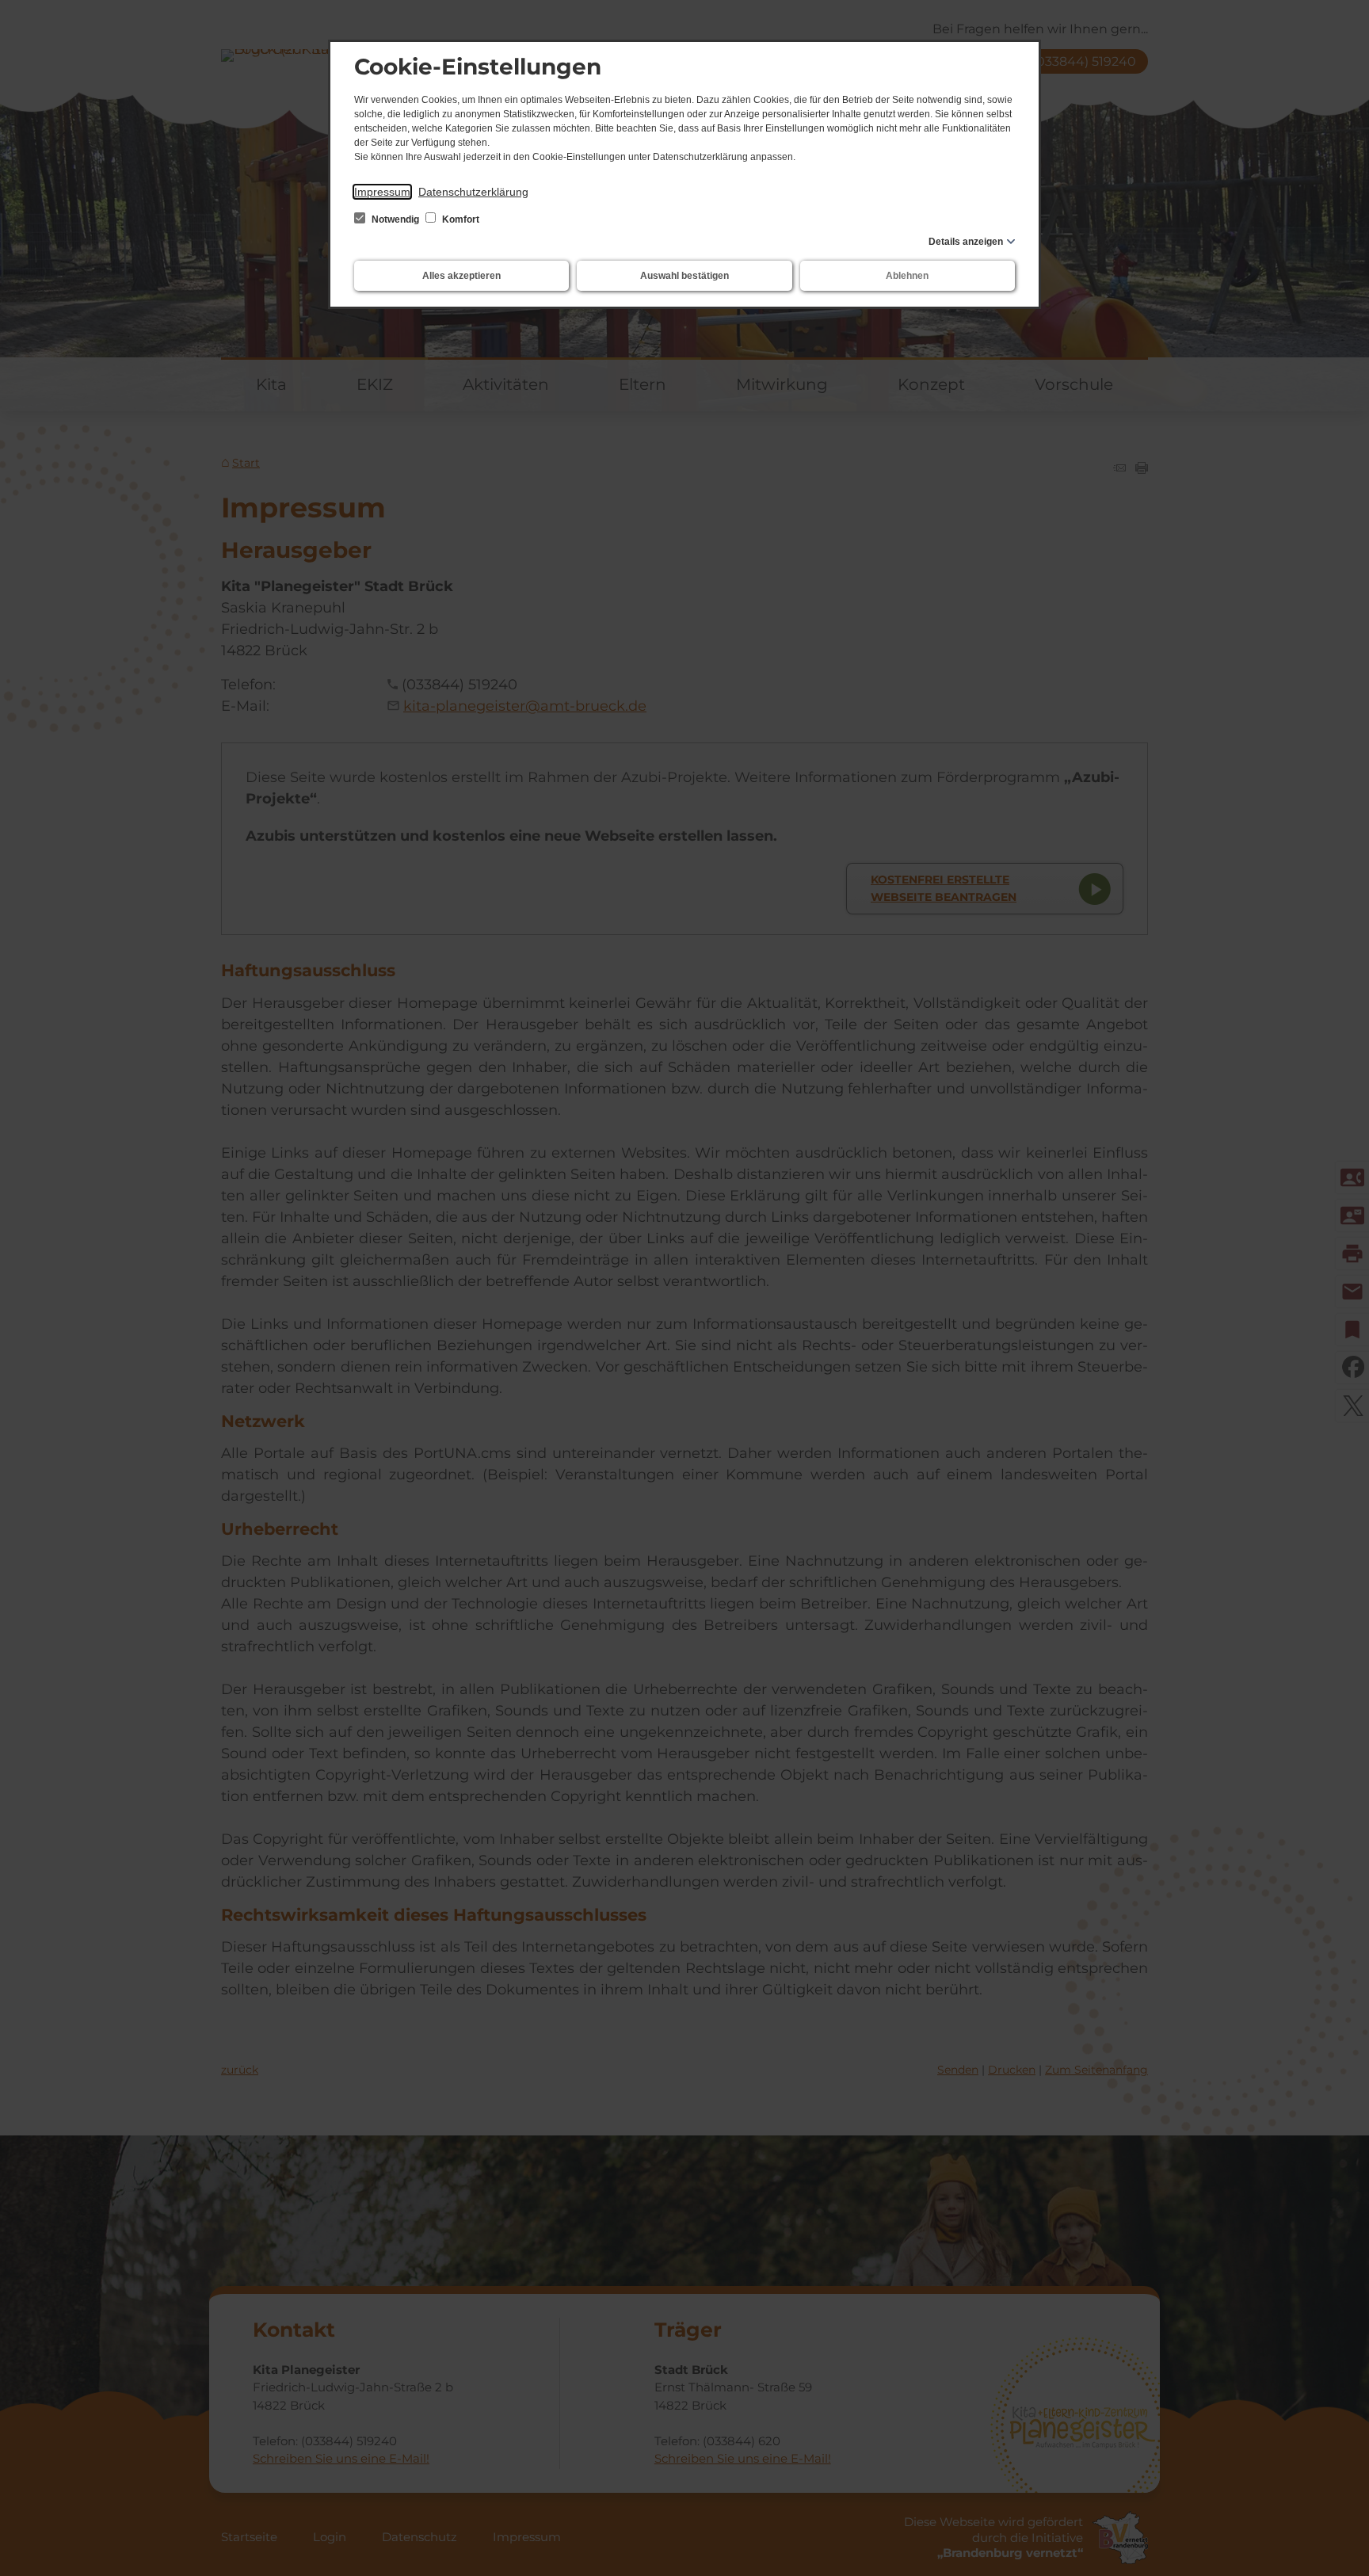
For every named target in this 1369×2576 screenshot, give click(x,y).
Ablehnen (907, 276)
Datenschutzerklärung (473, 192)
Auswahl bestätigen (684, 276)
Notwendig (395, 219)
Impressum (382, 192)
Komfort (460, 219)
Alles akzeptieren (461, 276)
